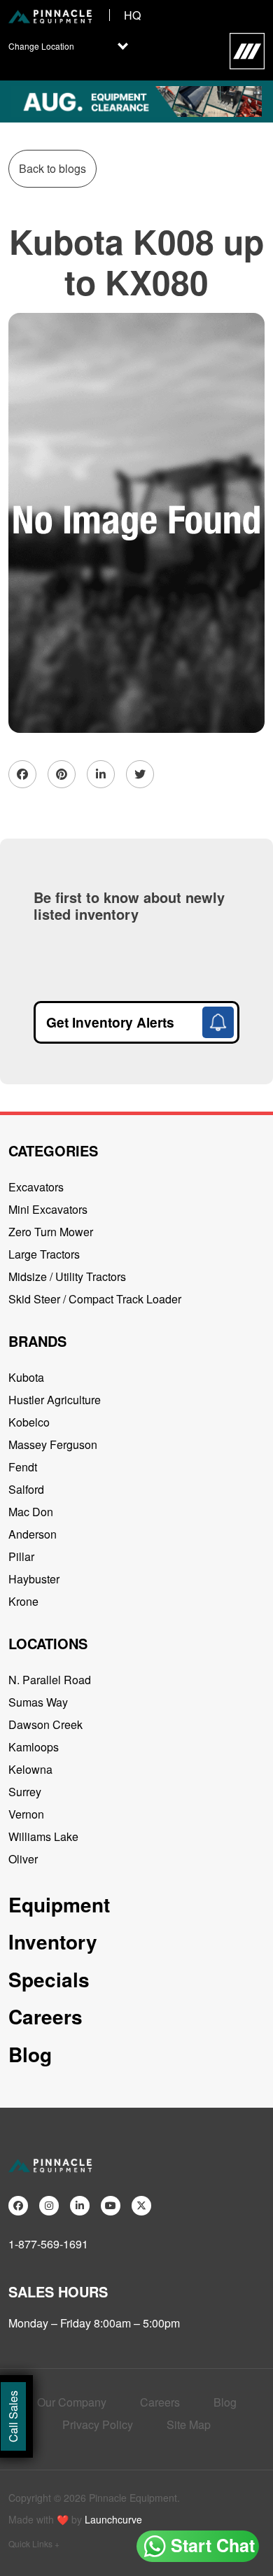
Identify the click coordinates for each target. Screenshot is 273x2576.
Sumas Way (38, 1702)
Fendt (23, 1467)
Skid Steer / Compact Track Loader (95, 1299)
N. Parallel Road (50, 1680)
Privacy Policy (98, 2424)
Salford (26, 1489)
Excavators (36, 1187)
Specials (49, 1979)
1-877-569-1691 (48, 2244)
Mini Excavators (48, 1209)
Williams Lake (43, 1836)
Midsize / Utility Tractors (67, 1276)
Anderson (33, 1534)
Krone (23, 1601)
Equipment (59, 1904)
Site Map (189, 2424)
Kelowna (30, 1769)
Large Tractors (44, 1254)
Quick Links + (34, 2543)
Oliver (23, 1859)
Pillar (21, 1556)
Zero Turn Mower (51, 1232)
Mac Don (31, 1512)
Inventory (53, 1941)
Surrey (25, 1792)
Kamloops (34, 1747)
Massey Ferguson (53, 1444)
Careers (45, 2016)
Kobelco (29, 1422)
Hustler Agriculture (55, 1400)
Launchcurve (113, 2519)
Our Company (72, 2402)
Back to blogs (52, 168)
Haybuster (34, 1579)
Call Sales (13, 2416)
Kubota (26, 1377)
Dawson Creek (45, 1724)
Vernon (26, 1814)
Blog (30, 2054)
